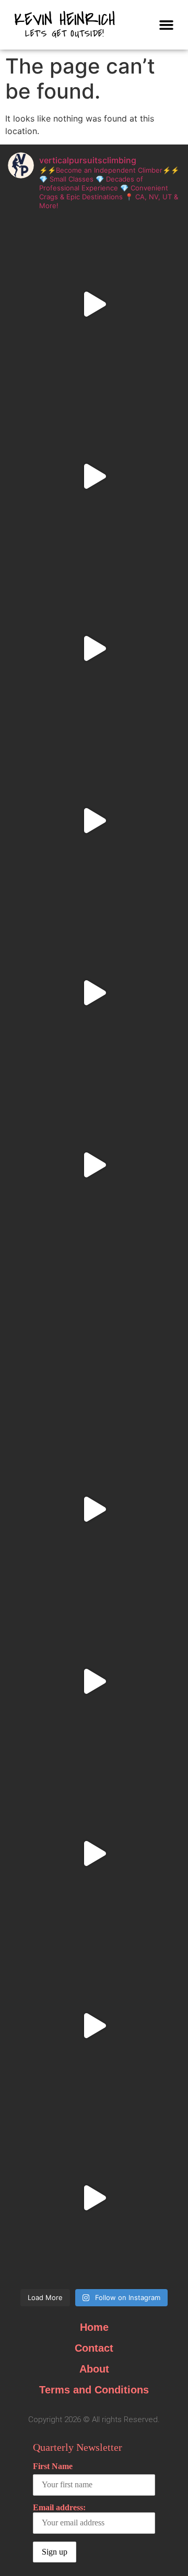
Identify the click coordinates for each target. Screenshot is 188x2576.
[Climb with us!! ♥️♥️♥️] (94, 2026)
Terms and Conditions (94, 2390)
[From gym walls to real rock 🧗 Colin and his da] (94, 1853)
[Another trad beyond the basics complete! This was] (94, 304)
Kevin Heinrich (65, 20)
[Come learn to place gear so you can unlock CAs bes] (94, 476)
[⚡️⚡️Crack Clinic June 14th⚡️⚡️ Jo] (94, 821)
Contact (94, 2348)
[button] (167, 25)
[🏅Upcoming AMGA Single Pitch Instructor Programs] (94, 1337)
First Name (53, 2466)
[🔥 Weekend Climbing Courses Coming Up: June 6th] (94, 993)
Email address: (59, 2507)
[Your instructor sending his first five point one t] (94, 1165)
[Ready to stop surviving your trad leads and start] (94, 2198)
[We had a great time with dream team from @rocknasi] (94, 648)
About (94, 2369)
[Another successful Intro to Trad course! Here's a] (94, 1681)
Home (94, 2327)
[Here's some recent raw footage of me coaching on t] (94, 1509)
